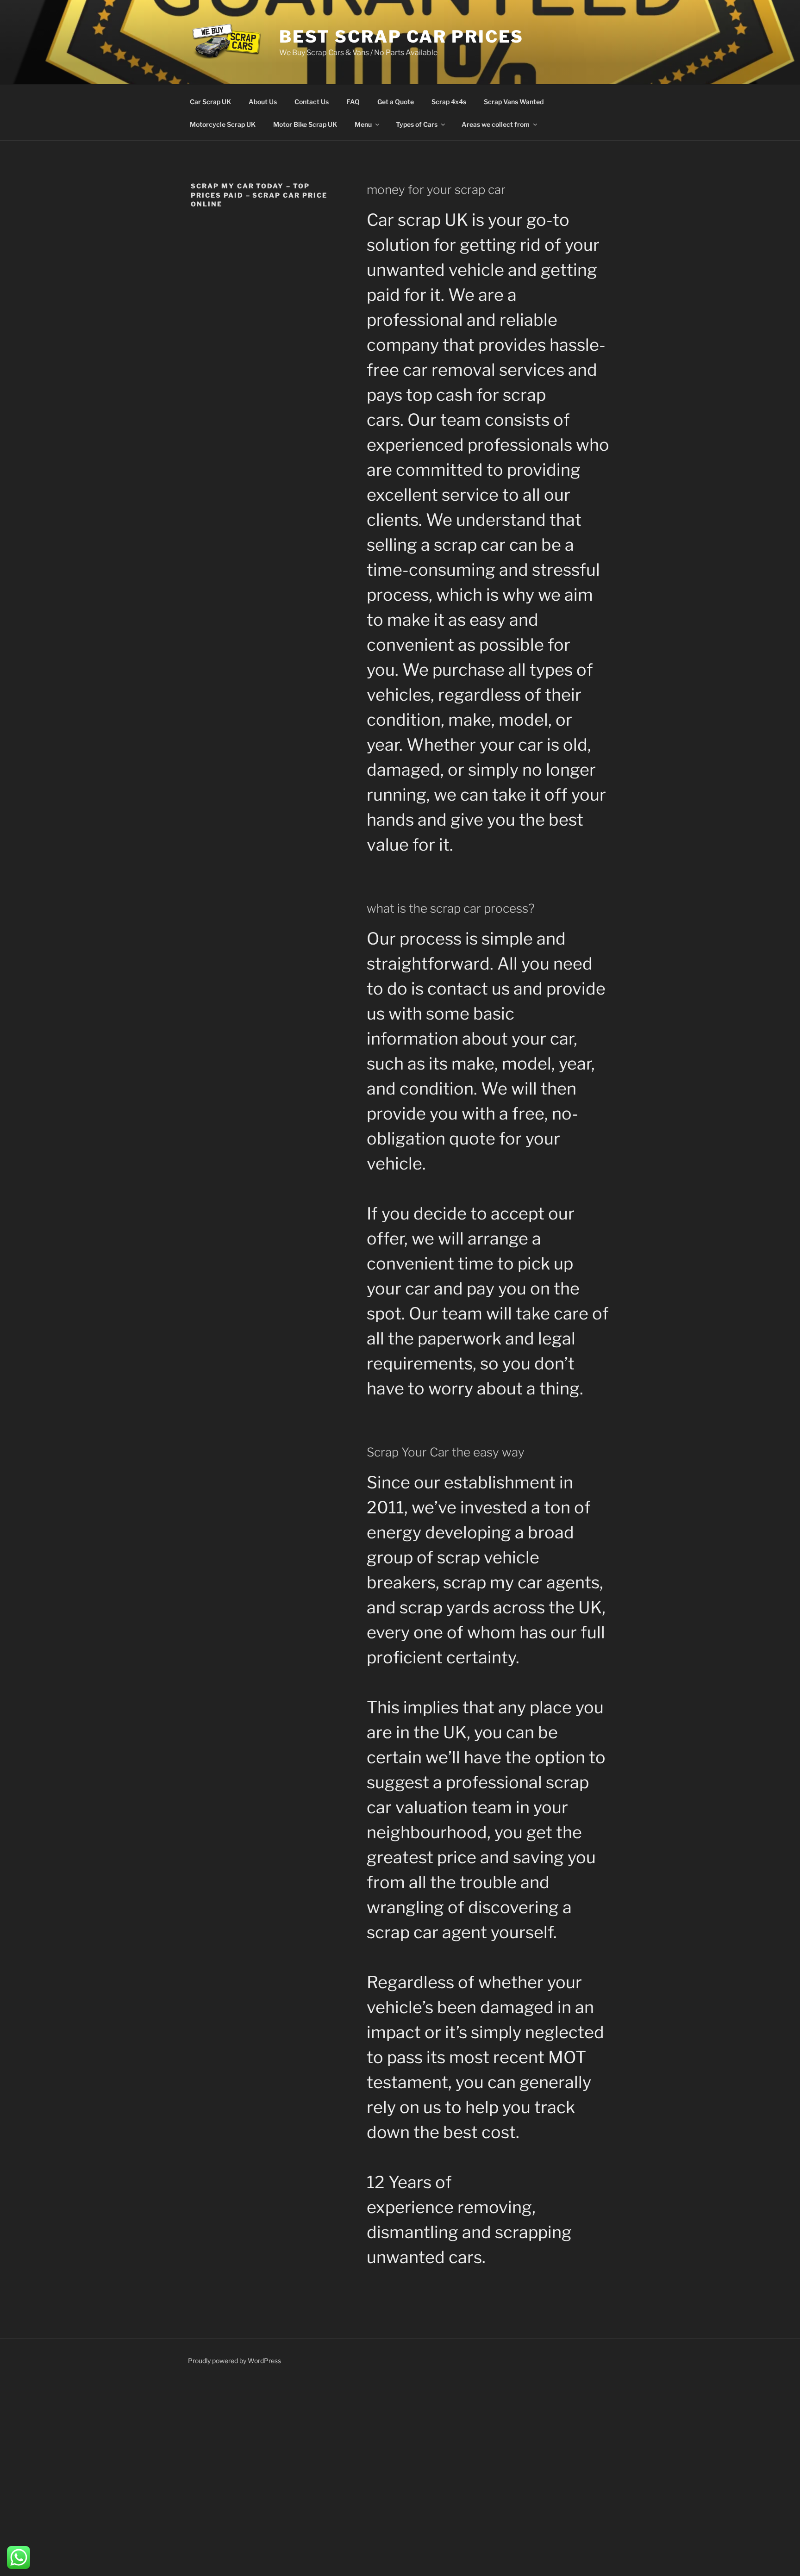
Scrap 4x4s (449, 102)
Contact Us (312, 102)
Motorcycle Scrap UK (223, 124)
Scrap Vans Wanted (514, 102)
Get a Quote (396, 102)
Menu (363, 124)
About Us (263, 102)
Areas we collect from (496, 124)
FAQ (353, 102)
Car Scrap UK (210, 102)
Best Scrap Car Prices (401, 37)
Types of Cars (417, 124)
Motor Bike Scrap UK (305, 124)
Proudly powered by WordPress (234, 2361)
